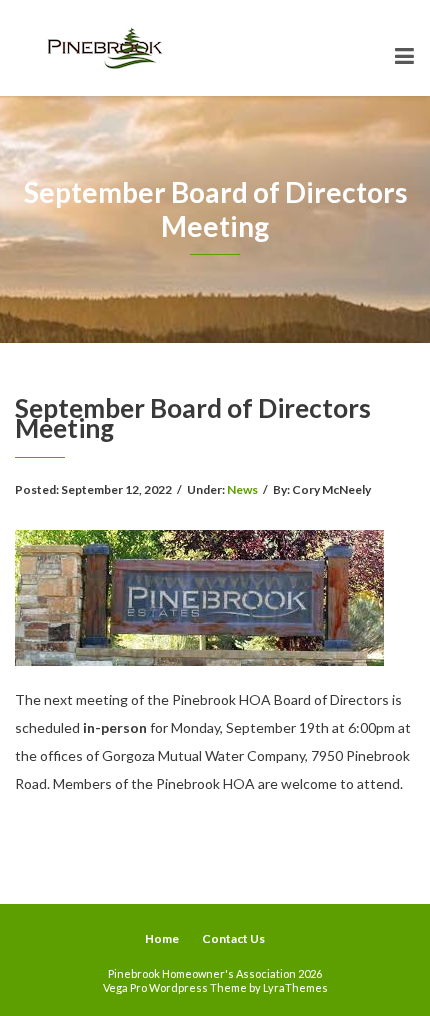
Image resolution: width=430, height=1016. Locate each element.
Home (162, 938)
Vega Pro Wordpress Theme (175, 987)
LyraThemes (295, 987)
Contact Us (233, 938)
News (242, 489)
